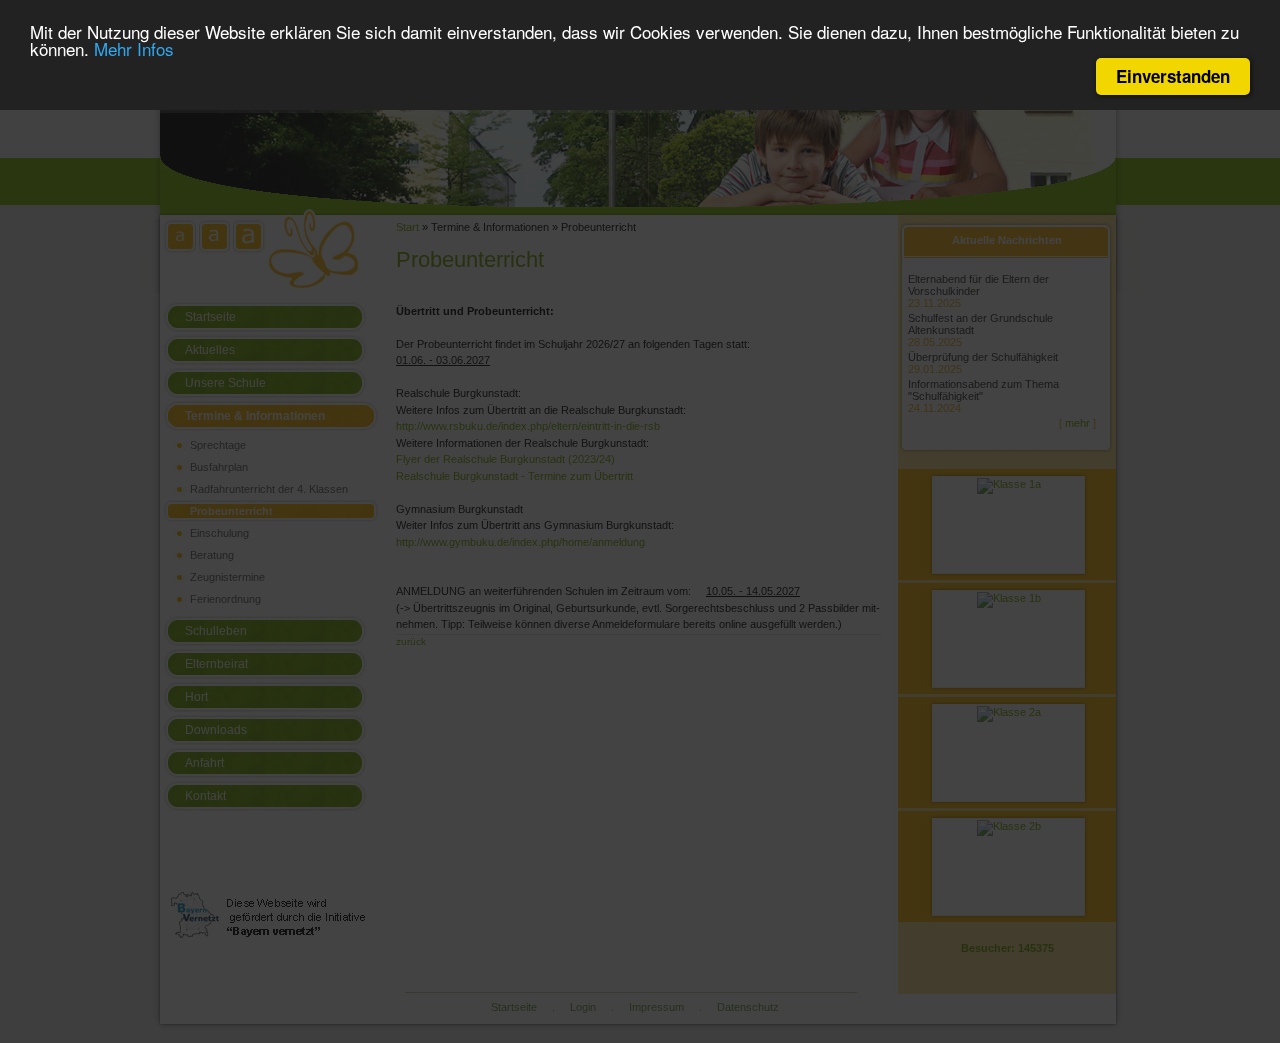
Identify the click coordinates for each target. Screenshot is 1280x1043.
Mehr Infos (134, 49)
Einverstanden (1173, 76)
